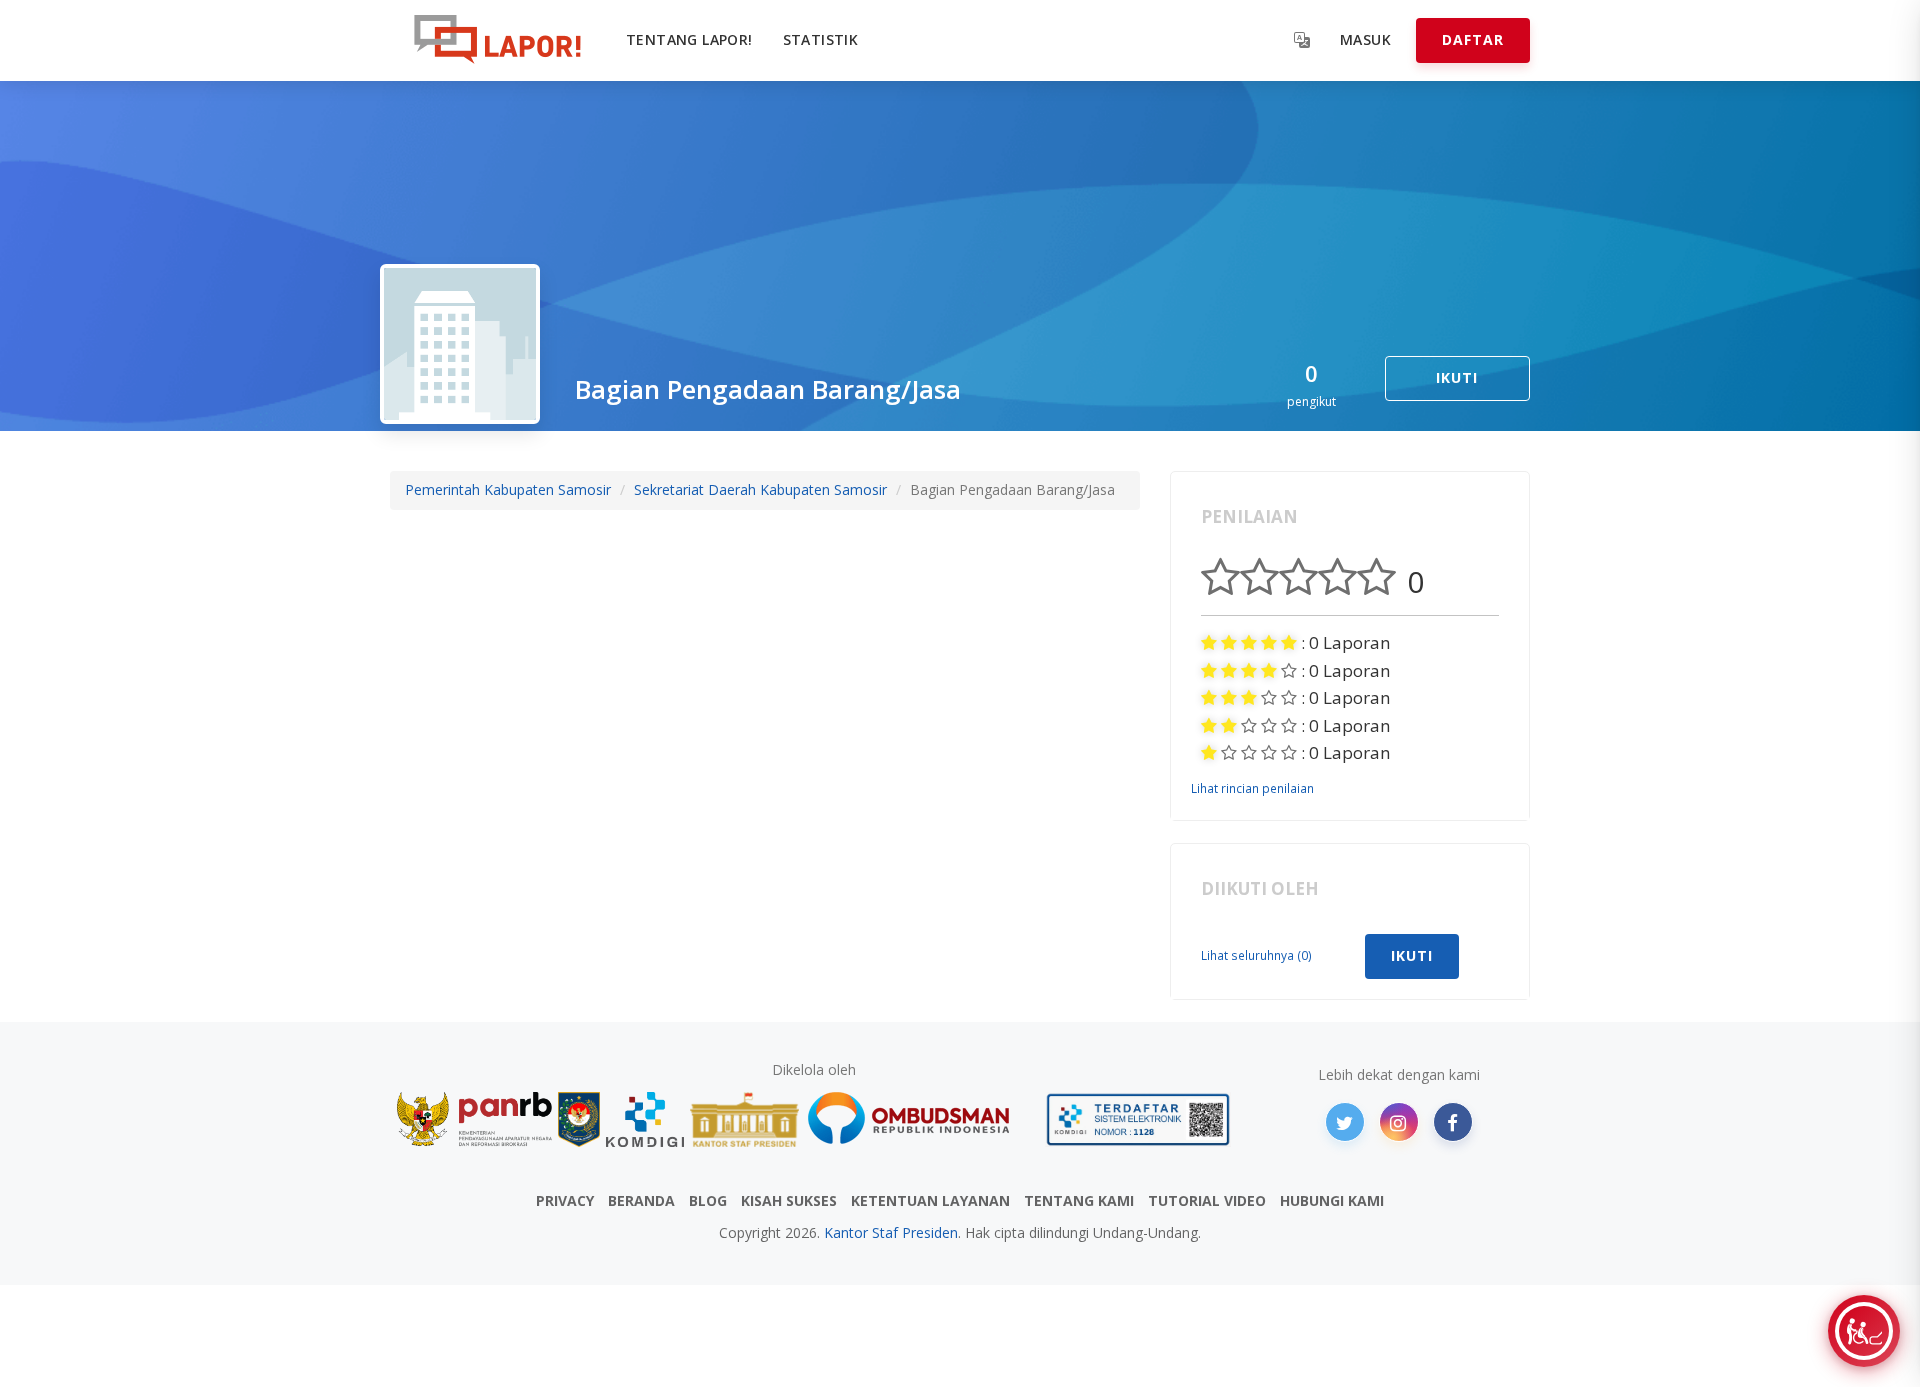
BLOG (708, 1200)
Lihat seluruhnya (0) (1256, 955)
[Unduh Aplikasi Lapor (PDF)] (1138, 1119)
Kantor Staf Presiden (891, 1232)
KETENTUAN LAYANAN (930, 1200)
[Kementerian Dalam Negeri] (579, 1119)
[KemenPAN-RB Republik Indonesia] (474, 1119)
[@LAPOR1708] (1345, 1122)
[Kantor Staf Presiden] (744, 1119)
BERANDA (641, 1200)
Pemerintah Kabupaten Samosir (508, 489)
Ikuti (1457, 377)
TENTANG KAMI (1079, 1200)
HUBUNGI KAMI (1332, 1200)
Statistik (821, 39)
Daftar (1473, 39)
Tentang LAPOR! (689, 39)
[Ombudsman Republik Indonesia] (920, 1119)
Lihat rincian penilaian (1252, 788)
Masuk (1365, 39)
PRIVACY (565, 1200)
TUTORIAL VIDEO (1207, 1200)
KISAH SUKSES (789, 1200)
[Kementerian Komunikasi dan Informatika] (645, 1119)
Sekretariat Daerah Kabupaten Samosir (760, 489)
